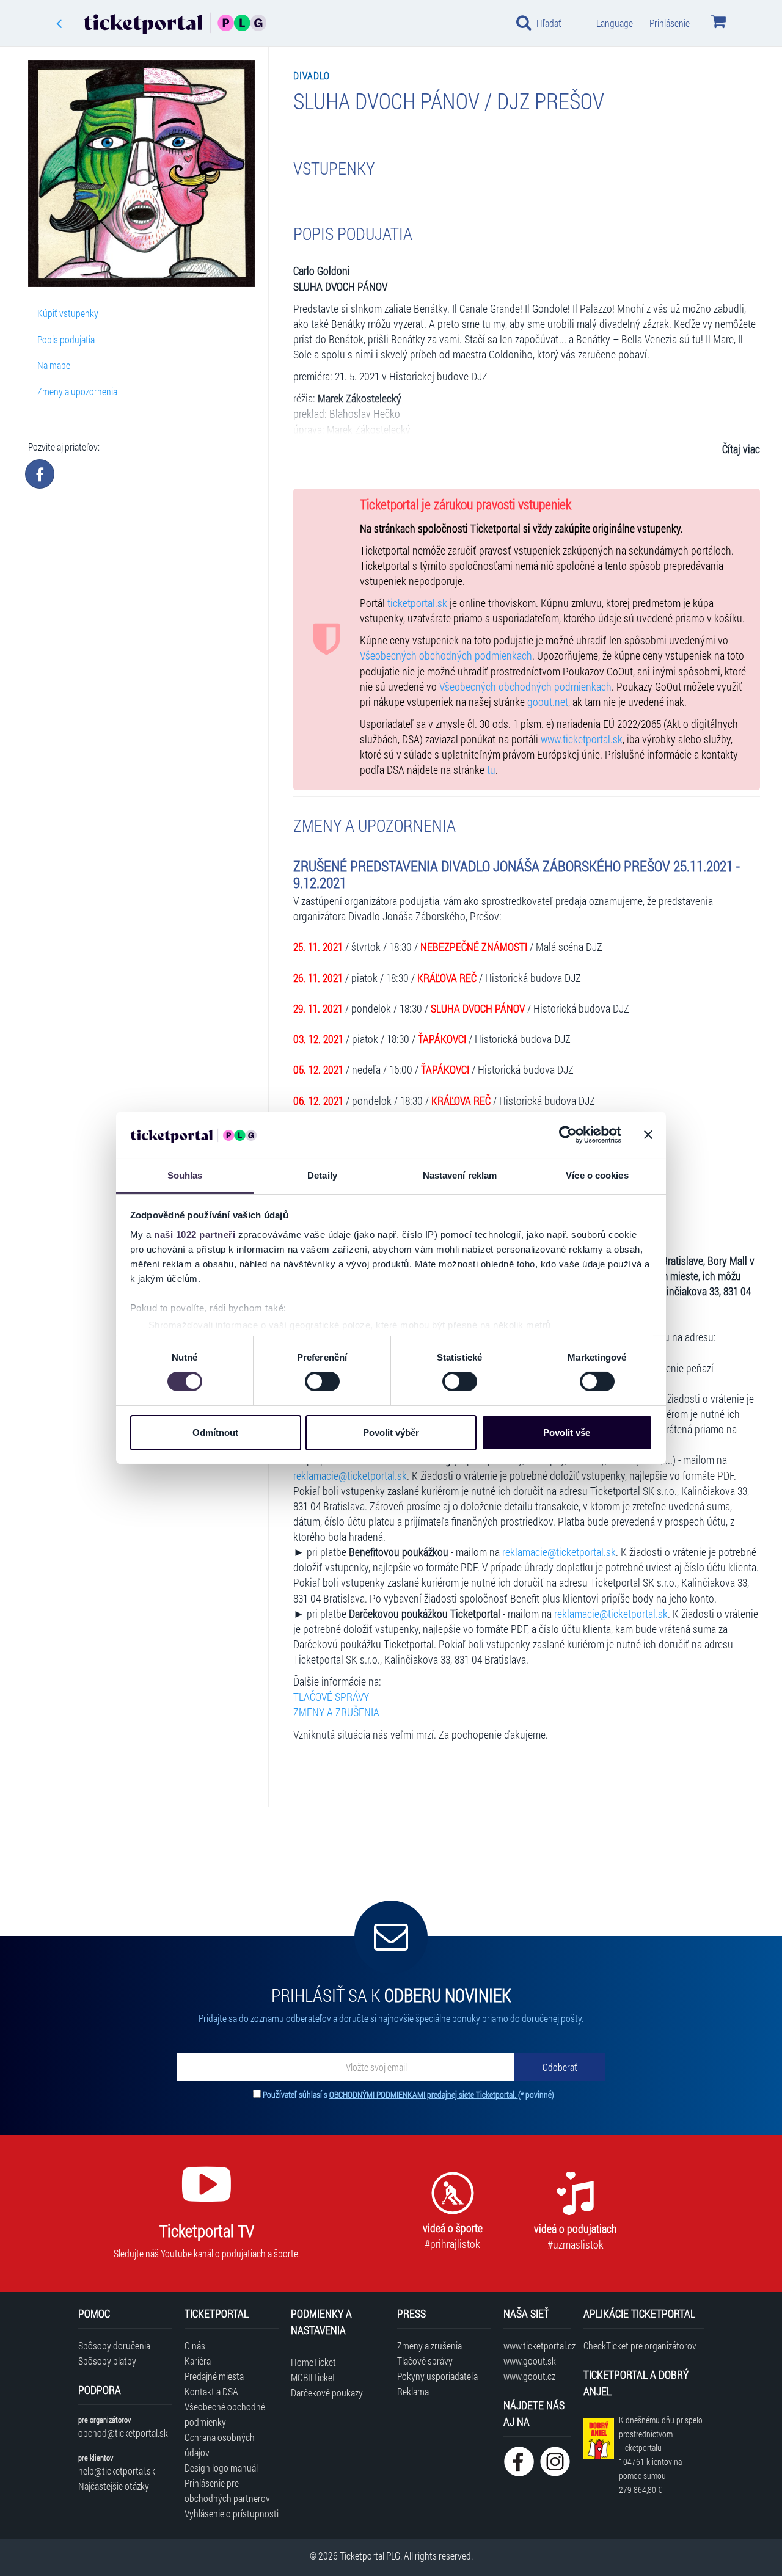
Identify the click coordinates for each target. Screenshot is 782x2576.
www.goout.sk (530, 2361)
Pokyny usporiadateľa (437, 2376)
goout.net (548, 702)
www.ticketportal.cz (537, 2345)
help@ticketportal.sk (117, 2471)
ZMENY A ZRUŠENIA (336, 1712)
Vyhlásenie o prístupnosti (232, 2513)
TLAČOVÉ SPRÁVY (331, 1697)
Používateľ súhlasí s (408, 2094)
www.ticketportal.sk (582, 739)
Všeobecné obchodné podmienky (225, 2414)
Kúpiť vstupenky (68, 313)
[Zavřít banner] (648, 1135)
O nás (195, 2345)
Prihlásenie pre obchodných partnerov (227, 2490)
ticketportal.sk (417, 603)
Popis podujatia (66, 339)
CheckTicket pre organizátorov (640, 2345)
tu (491, 770)
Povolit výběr (391, 1432)
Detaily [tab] (322, 1175)
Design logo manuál (221, 2468)
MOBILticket (313, 2377)
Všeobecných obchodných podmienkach (446, 656)
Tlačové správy (425, 2361)
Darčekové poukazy (327, 2392)
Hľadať (549, 23)
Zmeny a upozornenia (77, 391)
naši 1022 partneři (195, 1235)
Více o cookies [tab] (597, 1175)
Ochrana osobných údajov (220, 2445)
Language (615, 23)
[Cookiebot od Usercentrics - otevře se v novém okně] (568, 1135)
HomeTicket (313, 2362)
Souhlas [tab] (185, 1175)
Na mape (54, 365)
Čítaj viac (741, 449)
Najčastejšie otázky (114, 2486)
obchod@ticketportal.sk (123, 2433)
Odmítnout (215, 1432)
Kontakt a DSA (211, 2391)
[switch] (322, 1381)
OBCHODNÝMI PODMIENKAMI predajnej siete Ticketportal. (424, 2094)
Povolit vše (567, 1432)
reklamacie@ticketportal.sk (350, 1476)
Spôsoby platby (107, 2361)
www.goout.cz (529, 2376)
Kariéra (198, 2361)
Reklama (413, 2391)
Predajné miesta (214, 2376)
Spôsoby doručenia (114, 2345)
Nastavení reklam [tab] (460, 1175)
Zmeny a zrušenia (429, 2345)
